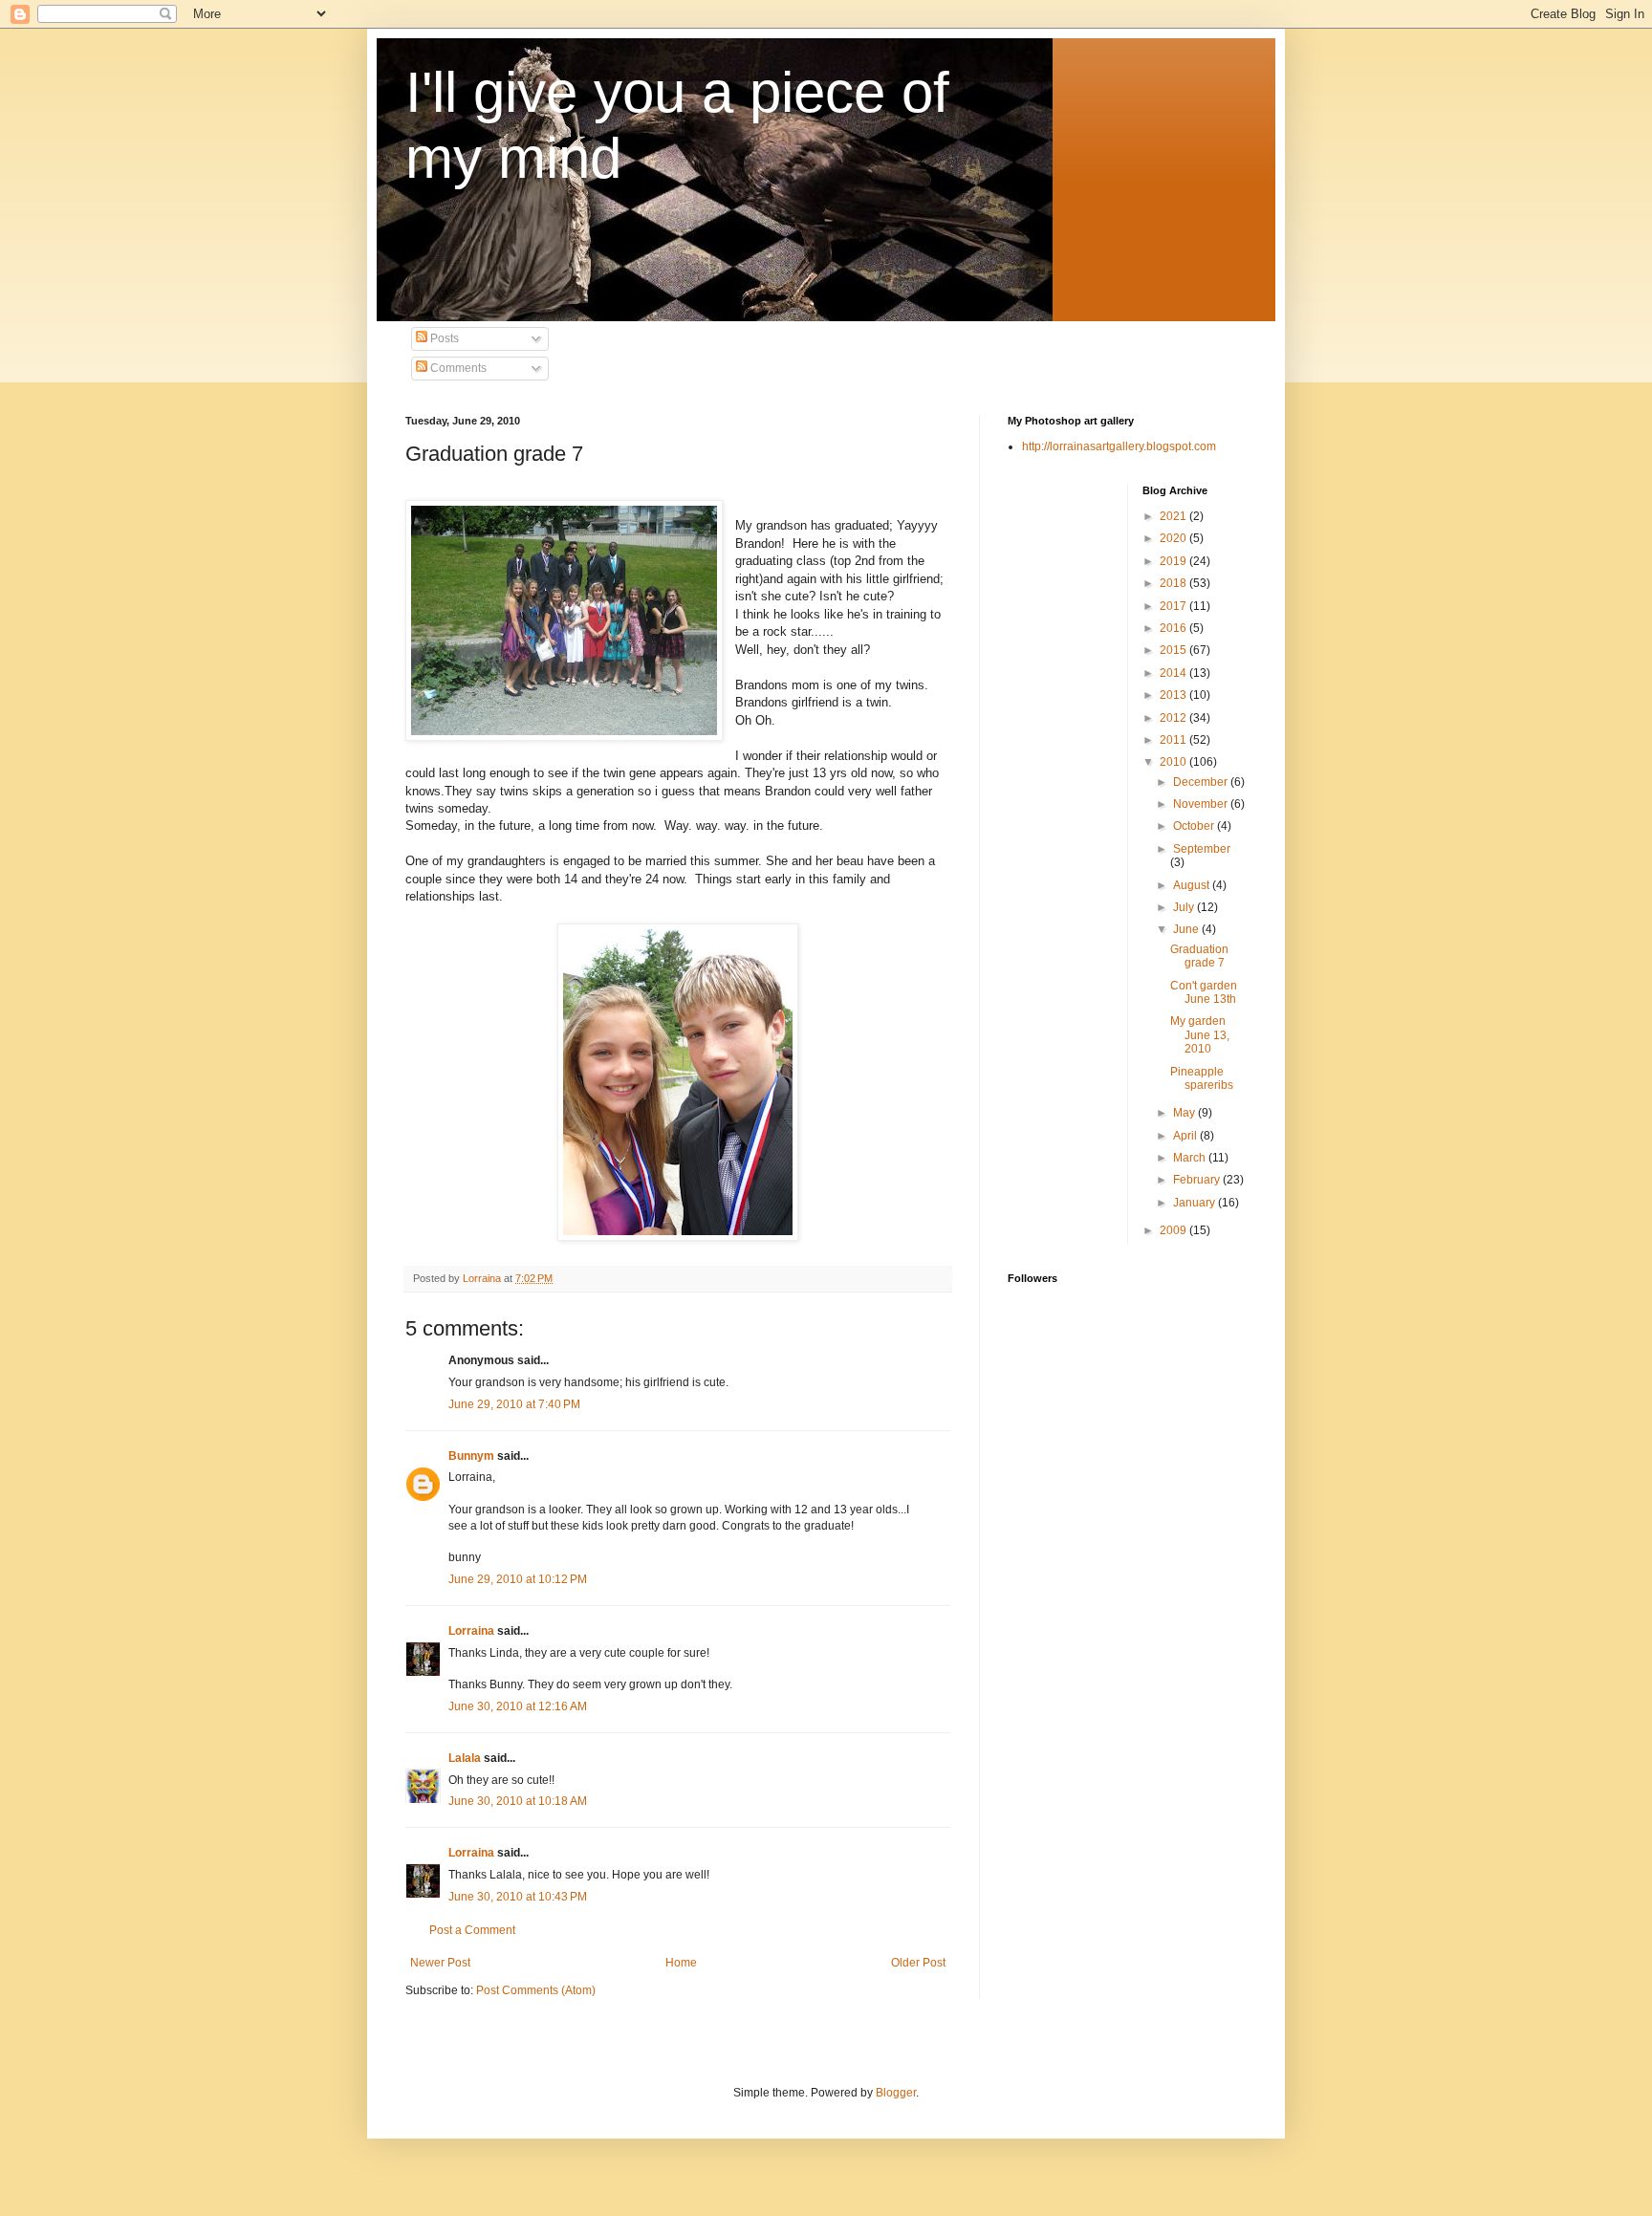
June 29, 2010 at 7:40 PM (514, 1404)
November (1202, 804)
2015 (1174, 650)
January (1196, 1203)
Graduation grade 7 (1199, 956)
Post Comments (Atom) (536, 1990)
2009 (1174, 1230)
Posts (443, 338)
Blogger (896, 2093)
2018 (1174, 583)
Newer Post (440, 1963)
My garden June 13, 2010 (1200, 1035)
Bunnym (471, 1456)
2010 (1174, 762)
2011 (1174, 740)
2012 (1174, 718)
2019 (1174, 561)
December (1202, 782)
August (1193, 885)
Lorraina (471, 1631)
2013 (1174, 695)
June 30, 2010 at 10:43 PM (518, 1897)
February (1198, 1180)
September (1202, 849)
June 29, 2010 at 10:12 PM (518, 1579)
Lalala (465, 1758)
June (1187, 929)
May (1185, 1113)
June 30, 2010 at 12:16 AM (518, 1706)
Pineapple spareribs (1202, 1078)
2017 (1174, 606)
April (1186, 1136)
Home (681, 1963)
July (1185, 907)
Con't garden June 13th (1204, 992)
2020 (1174, 538)
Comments (457, 368)
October (1195, 826)
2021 (1174, 516)
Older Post (918, 1963)
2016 (1174, 628)
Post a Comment (472, 1930)
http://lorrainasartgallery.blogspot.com (1119, 446)
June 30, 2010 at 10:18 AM (518, 1801)
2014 (1174, 673)
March (1191, 1158)
